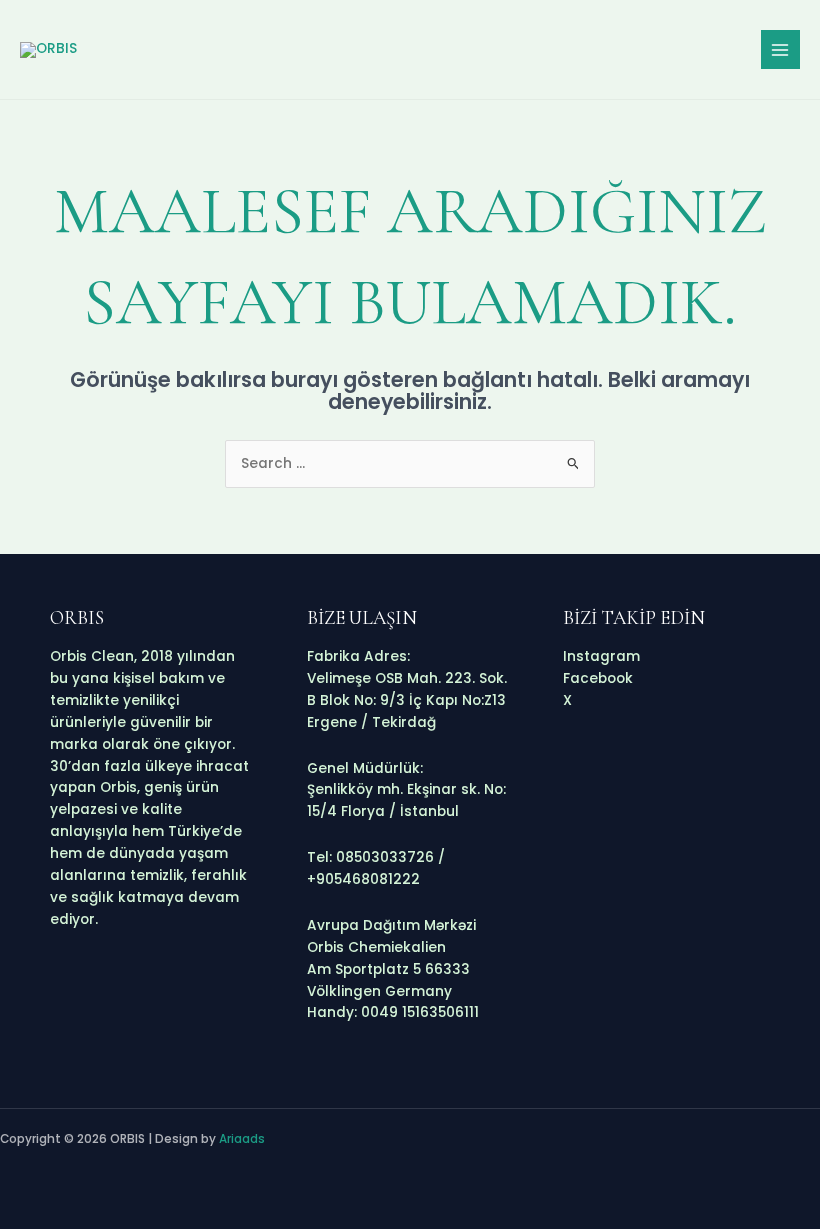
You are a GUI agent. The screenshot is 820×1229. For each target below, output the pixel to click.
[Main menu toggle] (780, 49)
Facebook (598, 678)
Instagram (601, 656)
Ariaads (242, 1139)
